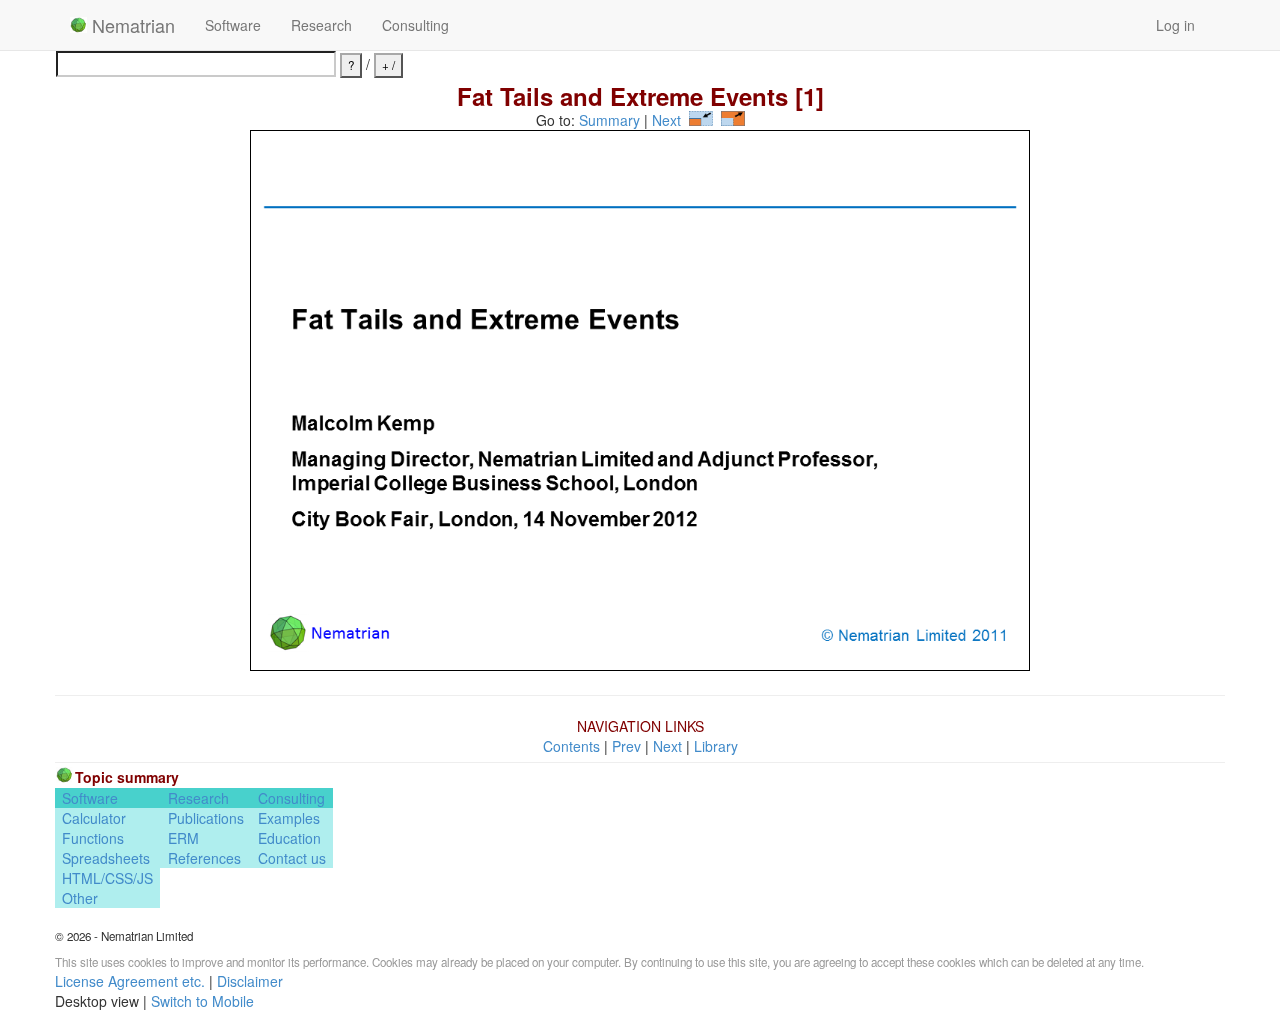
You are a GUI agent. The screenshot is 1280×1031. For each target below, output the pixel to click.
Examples (289, 818)
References (204, 858)
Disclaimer (250, 981)
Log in (1175, 25)
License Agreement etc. (130, 981)
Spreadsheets (106, 858)
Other (80, 898)
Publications (206, 818)
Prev (626, 746)
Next (666, 120)
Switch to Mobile (202, 1001)
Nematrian (131, 25)
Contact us (292, 858)
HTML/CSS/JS (107, 878)
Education (289, 838)
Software (233, 25)
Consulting (415, 25)
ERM (183, 838)
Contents (571, 746)
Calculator (94, 818)
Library (716, 746)
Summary (609, 120)
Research (321, 25)
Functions (93, 838)
